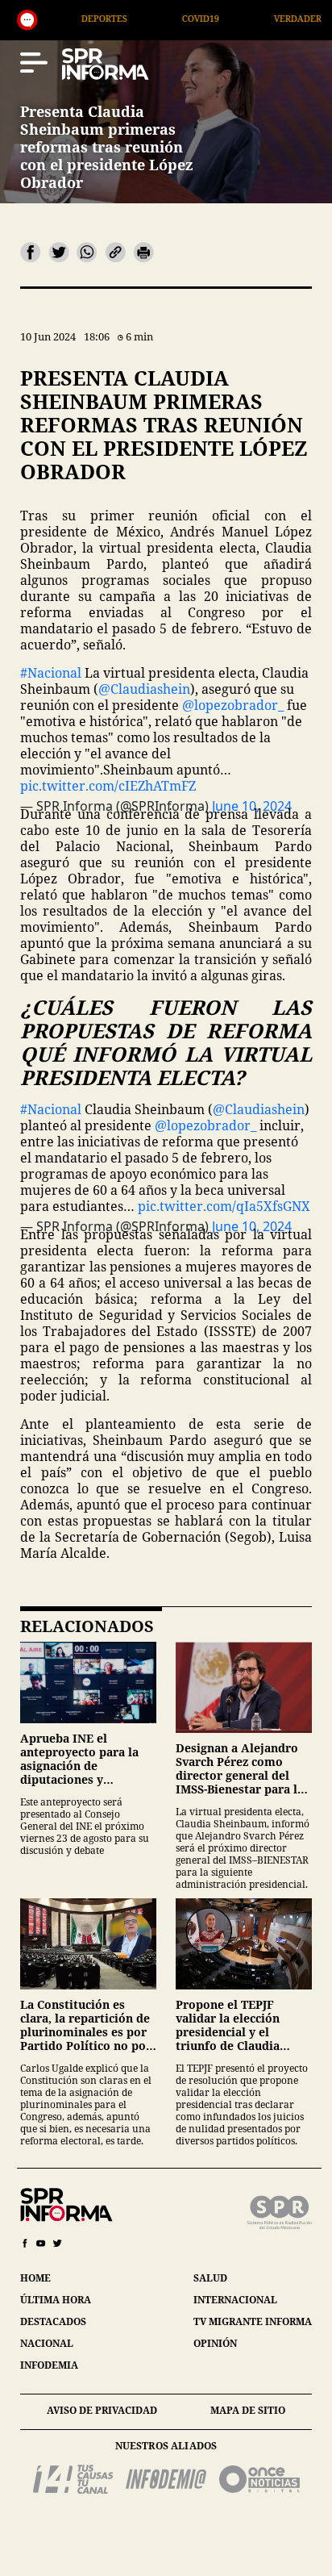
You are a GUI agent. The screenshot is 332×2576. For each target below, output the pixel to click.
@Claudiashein (144, 689)
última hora (56, 2300)
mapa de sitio (248, 2410)
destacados (53, 2321)
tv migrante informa (253, 2321)
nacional (47, 2343)
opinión (215, 2343)
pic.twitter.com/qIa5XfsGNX (224, 1206)
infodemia (49, 2365)
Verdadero (241, 18)
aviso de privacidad (102, 2410)
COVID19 (140, 18)
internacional (235, 2300)
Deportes (44, 18)
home (35, 2278)
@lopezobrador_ (233, 705)
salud (210, 2278)
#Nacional (51, 673)
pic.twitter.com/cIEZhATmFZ (108, 786)
